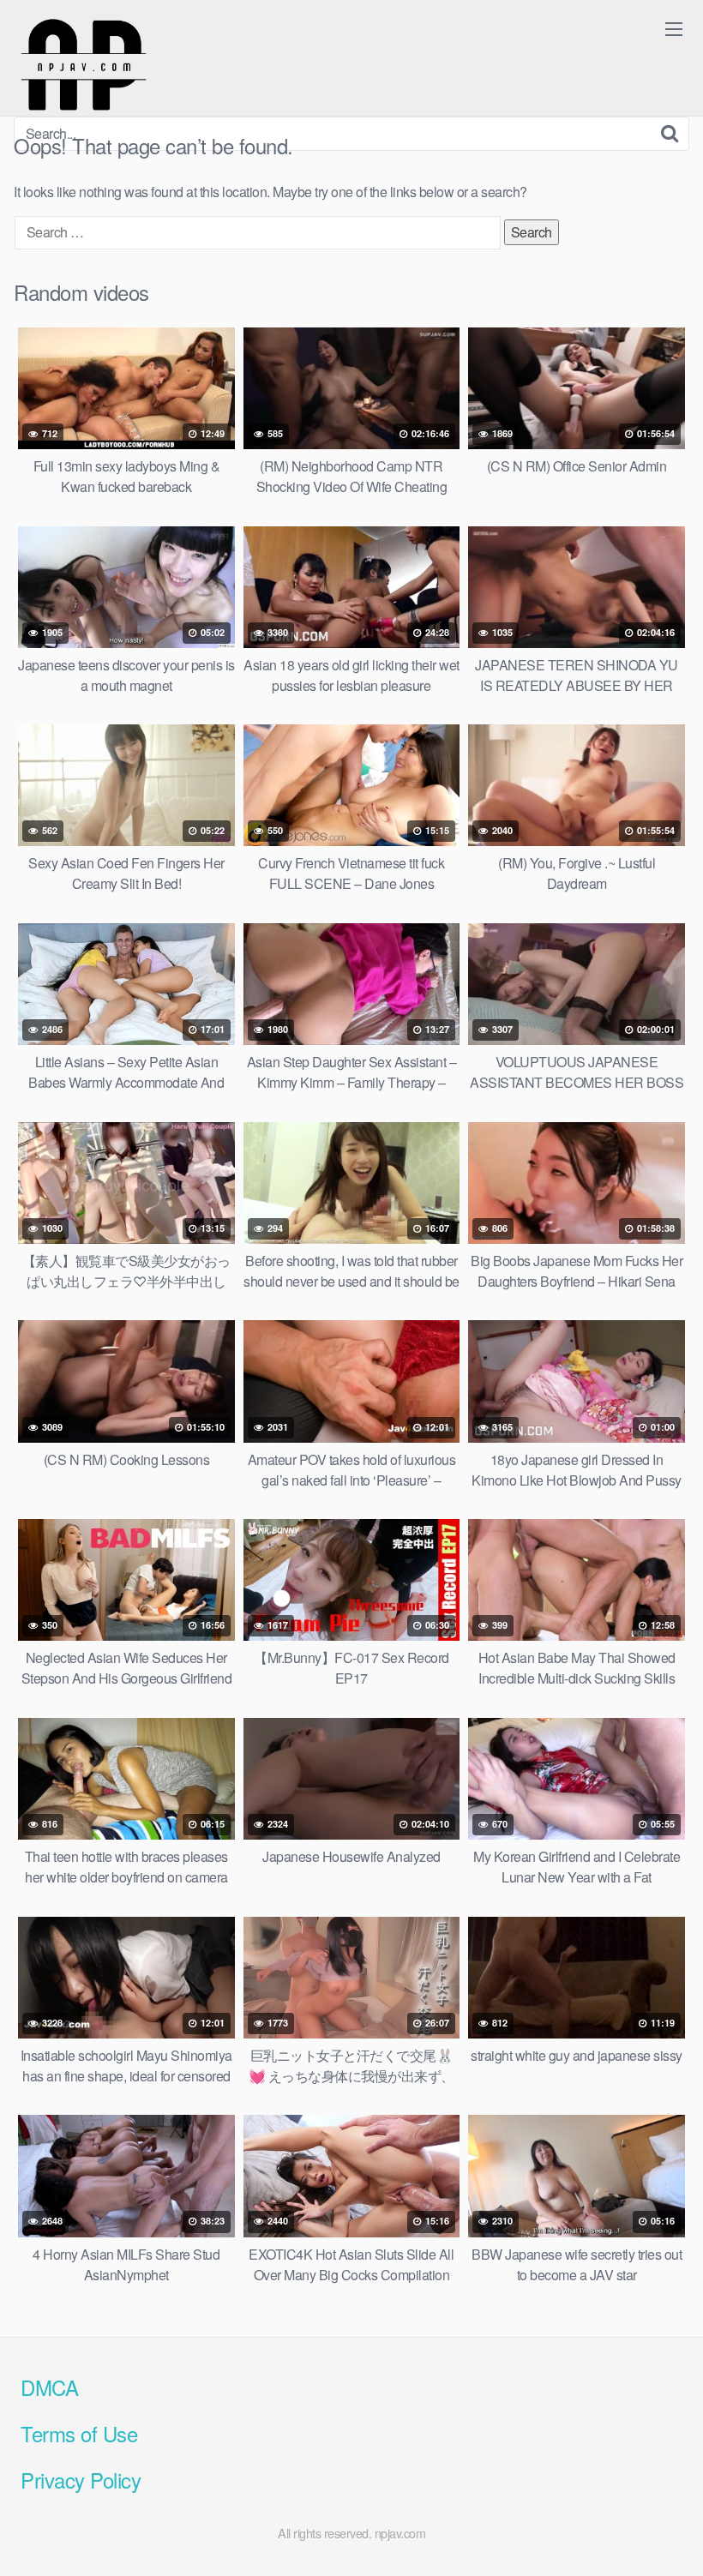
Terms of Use (79, 2433)
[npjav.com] (83, 65)
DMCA (49, 2387)
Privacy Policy (81, 2480)
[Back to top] (656, 2521)
